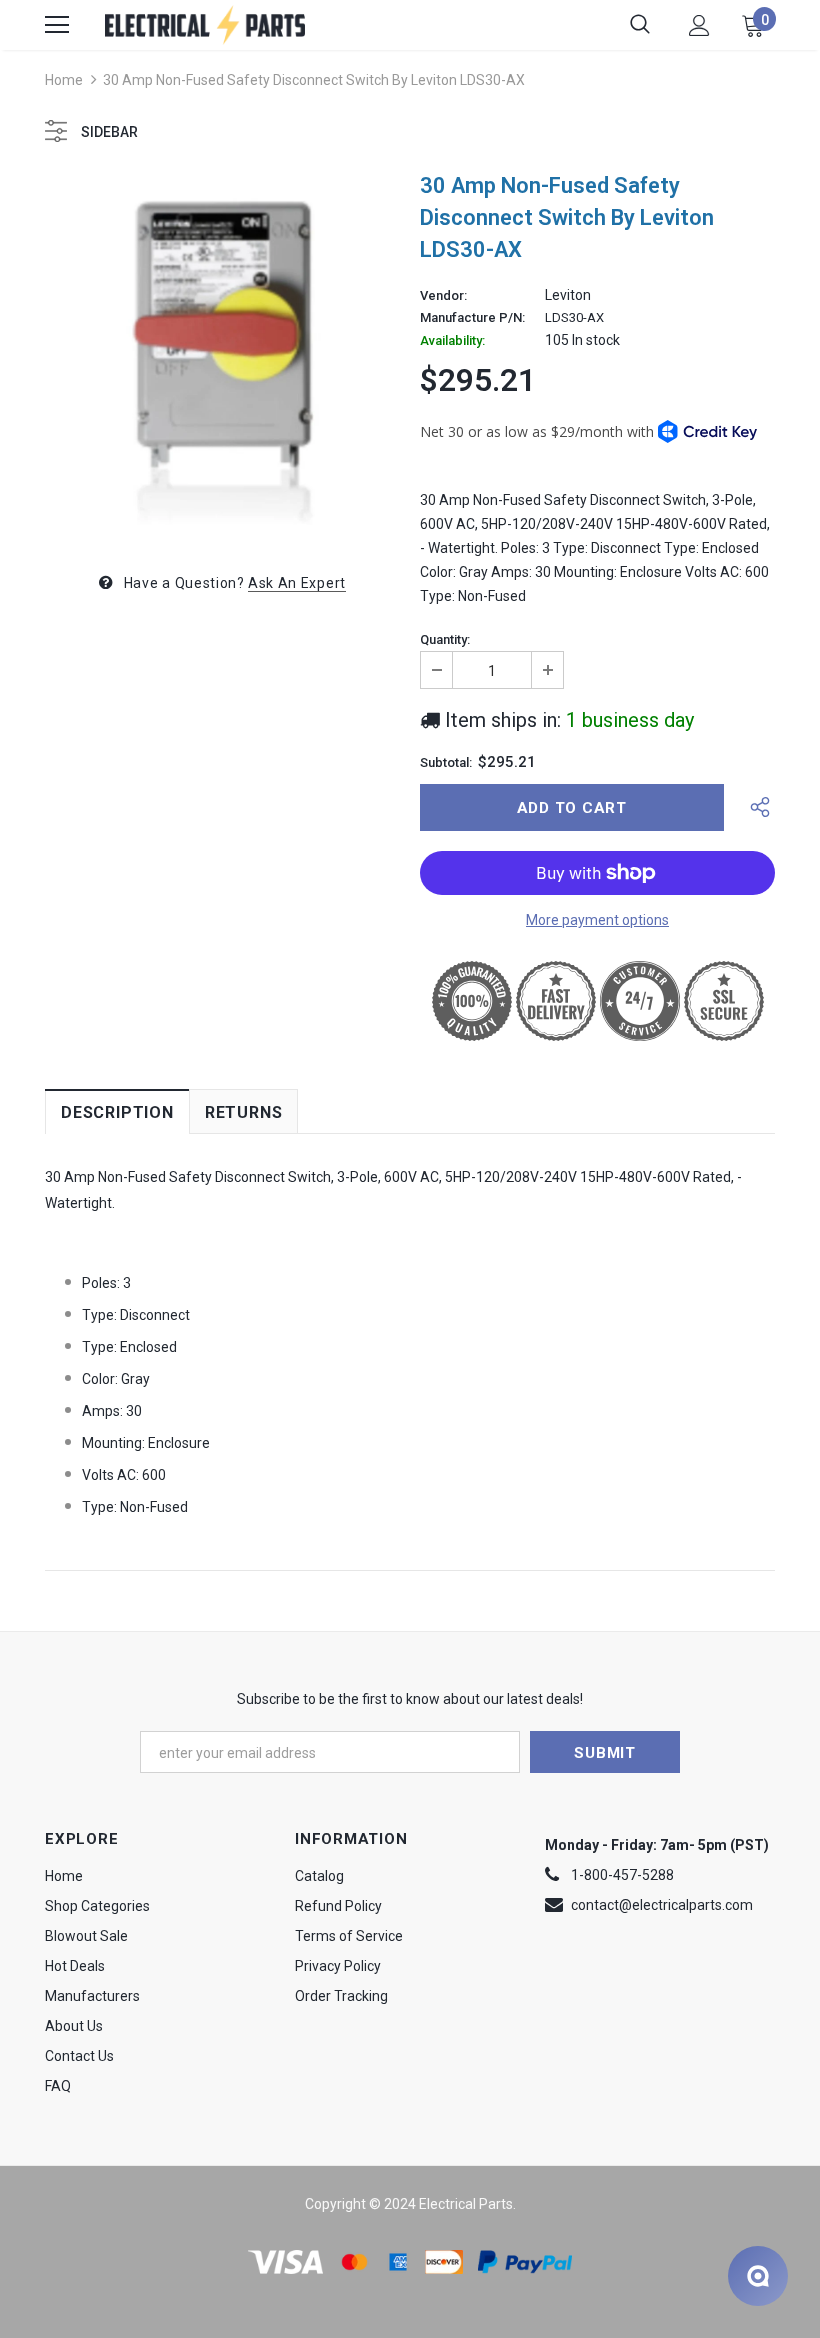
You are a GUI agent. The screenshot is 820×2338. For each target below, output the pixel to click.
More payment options (597, 920)
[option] (222, 354)
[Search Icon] (640, 25)
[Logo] (205, 24)
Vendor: (443, 296)
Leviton (568, 295)
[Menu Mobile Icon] (57, 25)
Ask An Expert (297, 583)
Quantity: (445, 640)
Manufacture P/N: (472, 318)
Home (64, 80)
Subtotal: (446, 763)
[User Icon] (699, 25)
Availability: (452, 341)
